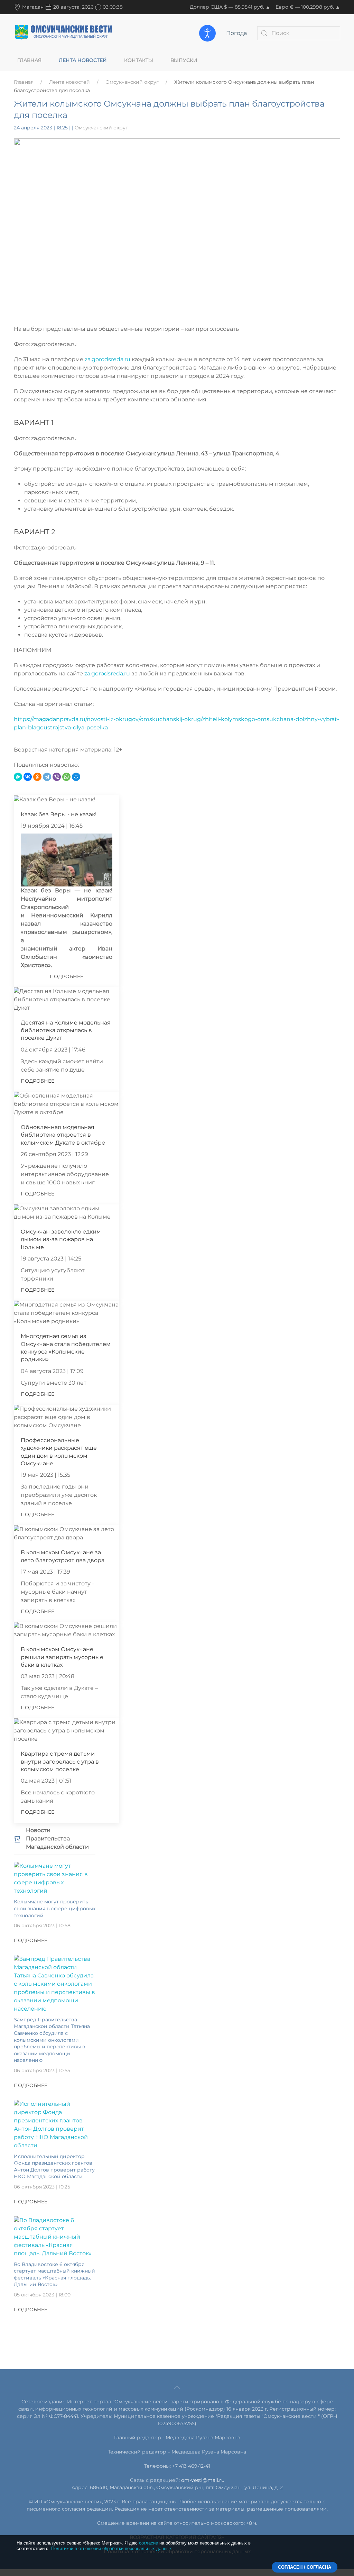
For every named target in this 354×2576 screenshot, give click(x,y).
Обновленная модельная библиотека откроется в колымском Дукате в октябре (63, 1135)
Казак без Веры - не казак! (59, 814)
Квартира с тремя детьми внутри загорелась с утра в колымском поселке (60, 1762)
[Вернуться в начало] (64, 33)
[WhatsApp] (66, 777)
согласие (148, 2543)
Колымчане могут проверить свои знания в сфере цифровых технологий (55, 1908)
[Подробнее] (55, 1878)
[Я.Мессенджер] (18, 777)
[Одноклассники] (37, 777)
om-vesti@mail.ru (203, 2480)
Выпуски (184, 60)
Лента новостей (83, 60)
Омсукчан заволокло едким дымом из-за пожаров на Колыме (61, 1239)
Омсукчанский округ (132, 82)
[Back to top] (177, 2387)
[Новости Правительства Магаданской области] (17, 1838)
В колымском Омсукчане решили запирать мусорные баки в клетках (62, 1657)
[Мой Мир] (76, 777)
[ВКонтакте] (28, 777)
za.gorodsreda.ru (108, 359)
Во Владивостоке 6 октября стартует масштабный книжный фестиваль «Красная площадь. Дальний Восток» (54, 2274)
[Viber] (57, 777)
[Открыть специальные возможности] (207, 33)
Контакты (139, 60)
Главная (29, 60)
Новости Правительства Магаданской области (57, 1838)
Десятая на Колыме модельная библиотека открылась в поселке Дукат (66, 1030)
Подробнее (67, 976)
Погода (236, 33)
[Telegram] (47, 777)
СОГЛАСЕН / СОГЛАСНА (305, 2567)
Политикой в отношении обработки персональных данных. (112, 2548)
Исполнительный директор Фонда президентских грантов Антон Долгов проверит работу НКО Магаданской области (54, 2167)
